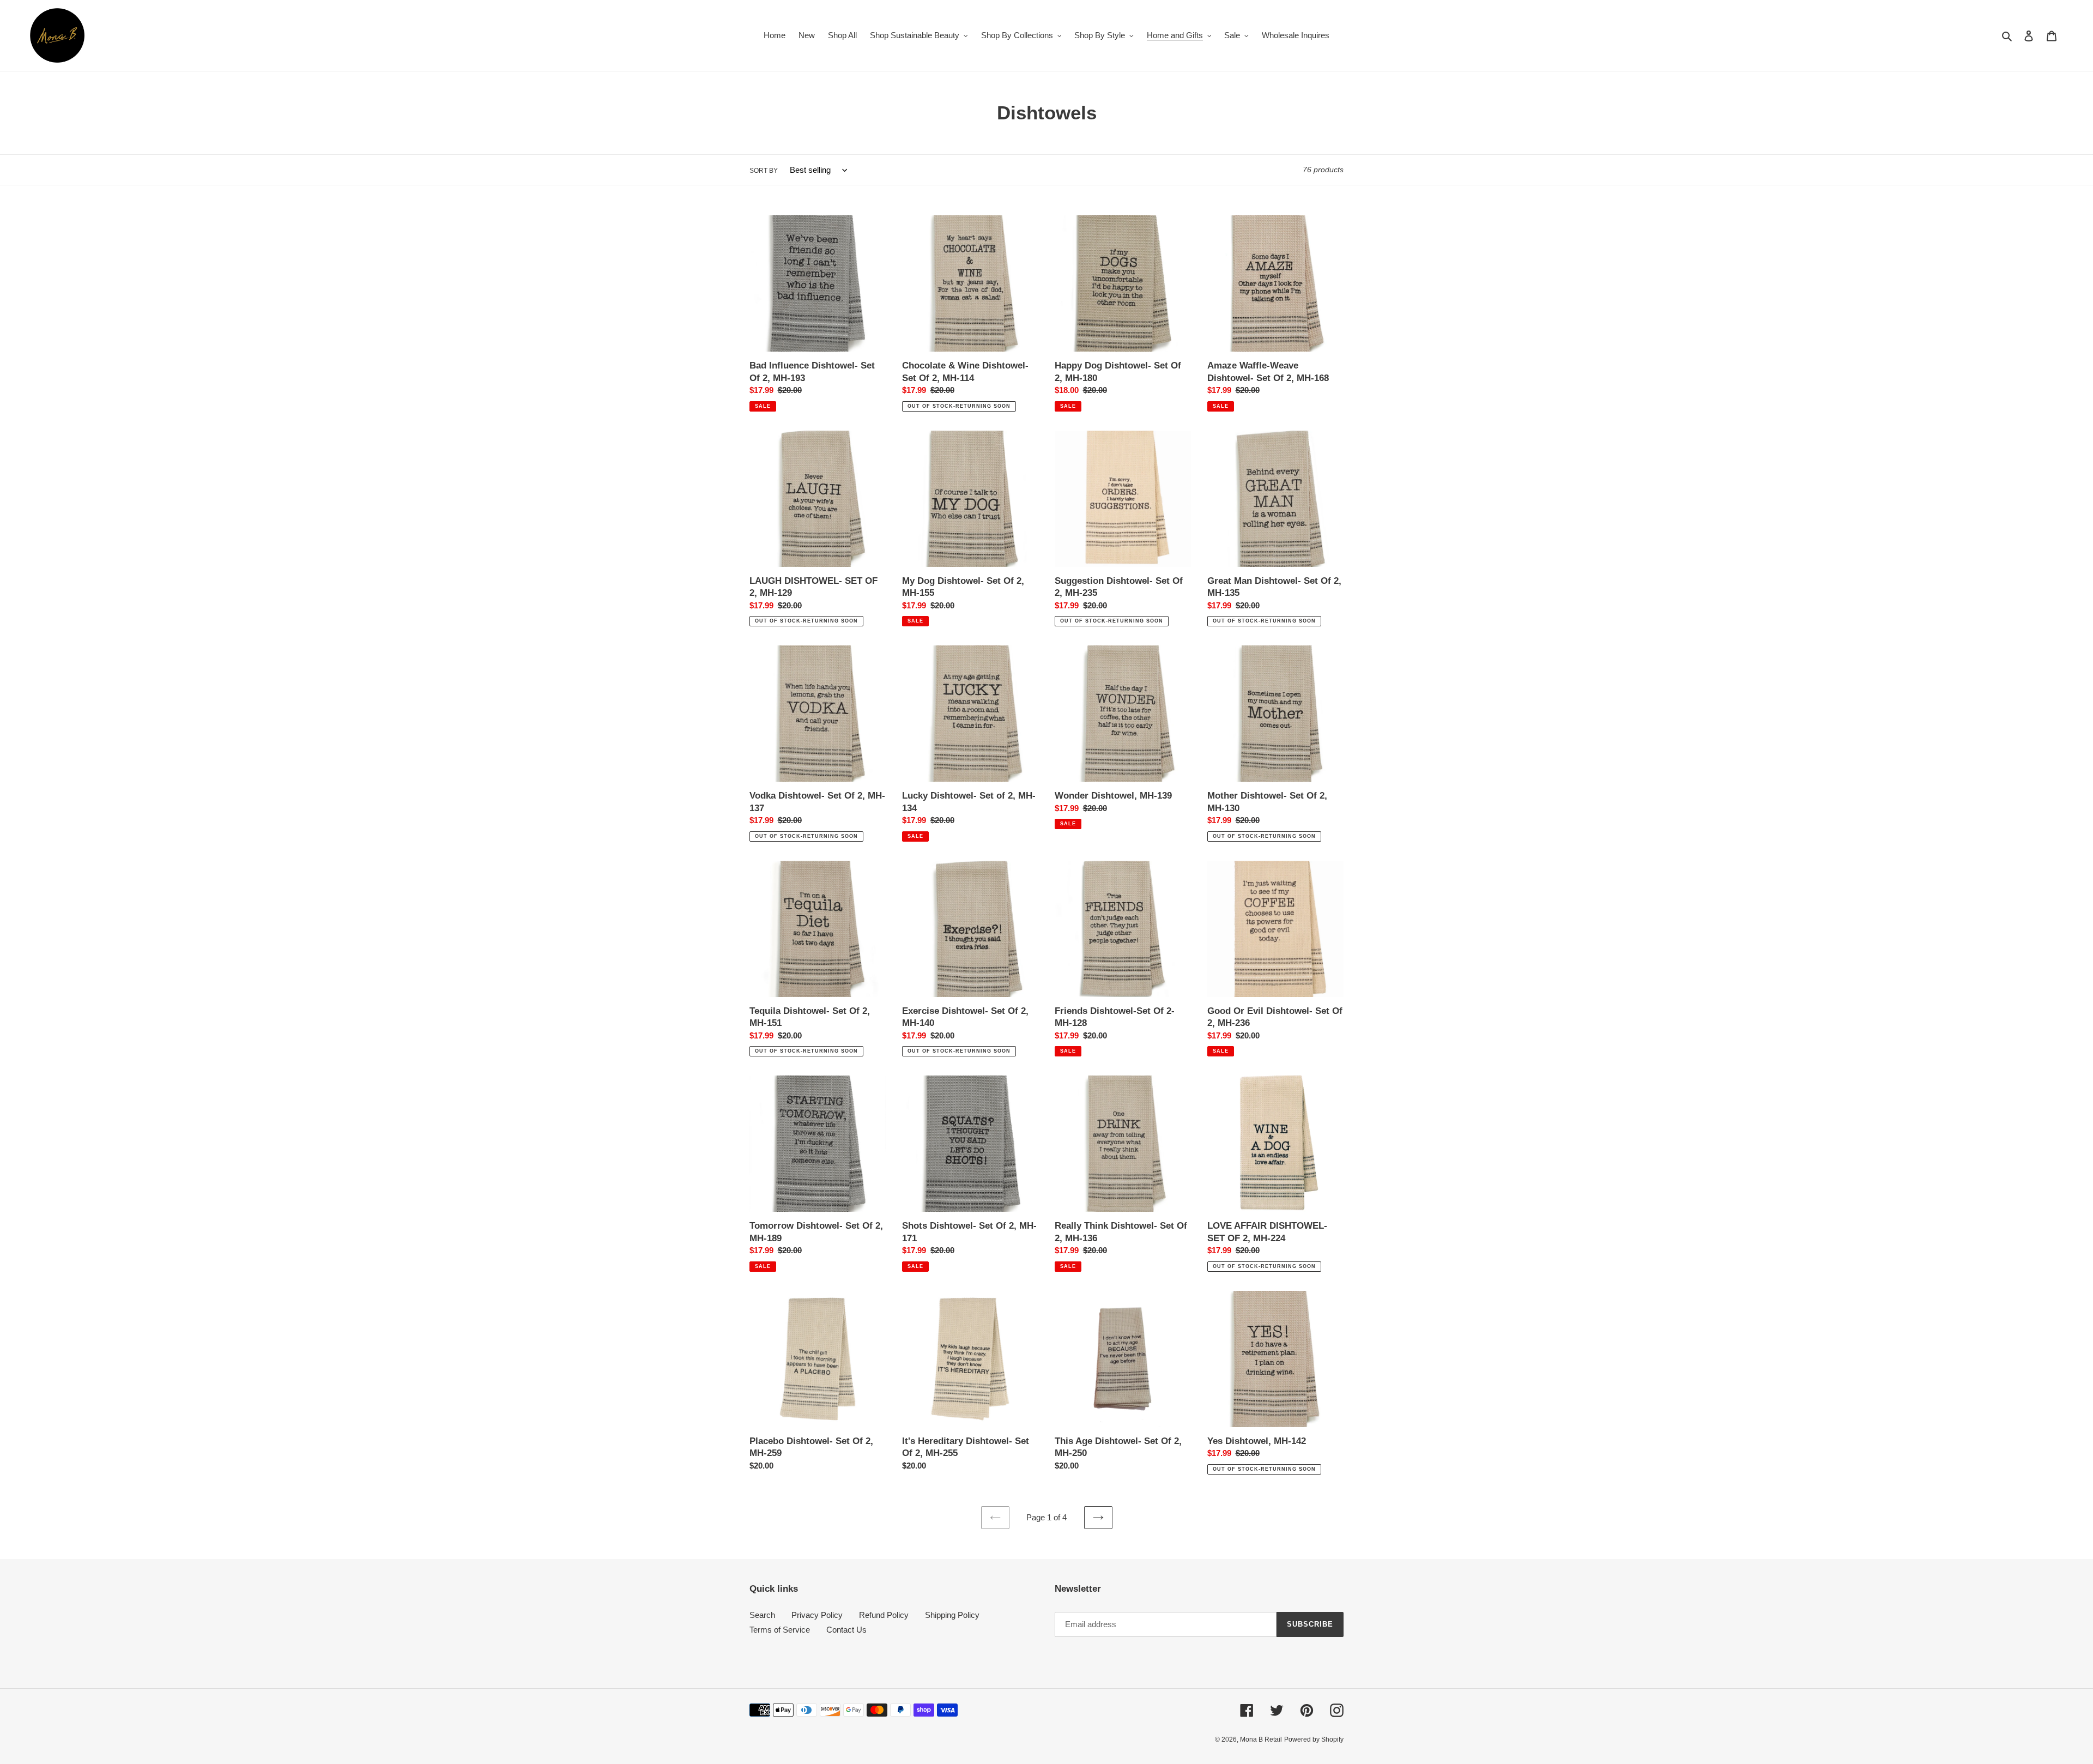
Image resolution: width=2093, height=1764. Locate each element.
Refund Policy (884, 1615)
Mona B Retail (1261, 1739)
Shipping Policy (952, 1615)
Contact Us (846, 1630)
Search (762, 1615)
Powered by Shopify (1314, 1739)
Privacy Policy (817, 1615)
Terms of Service (780, 1630)
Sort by (764, 171)
